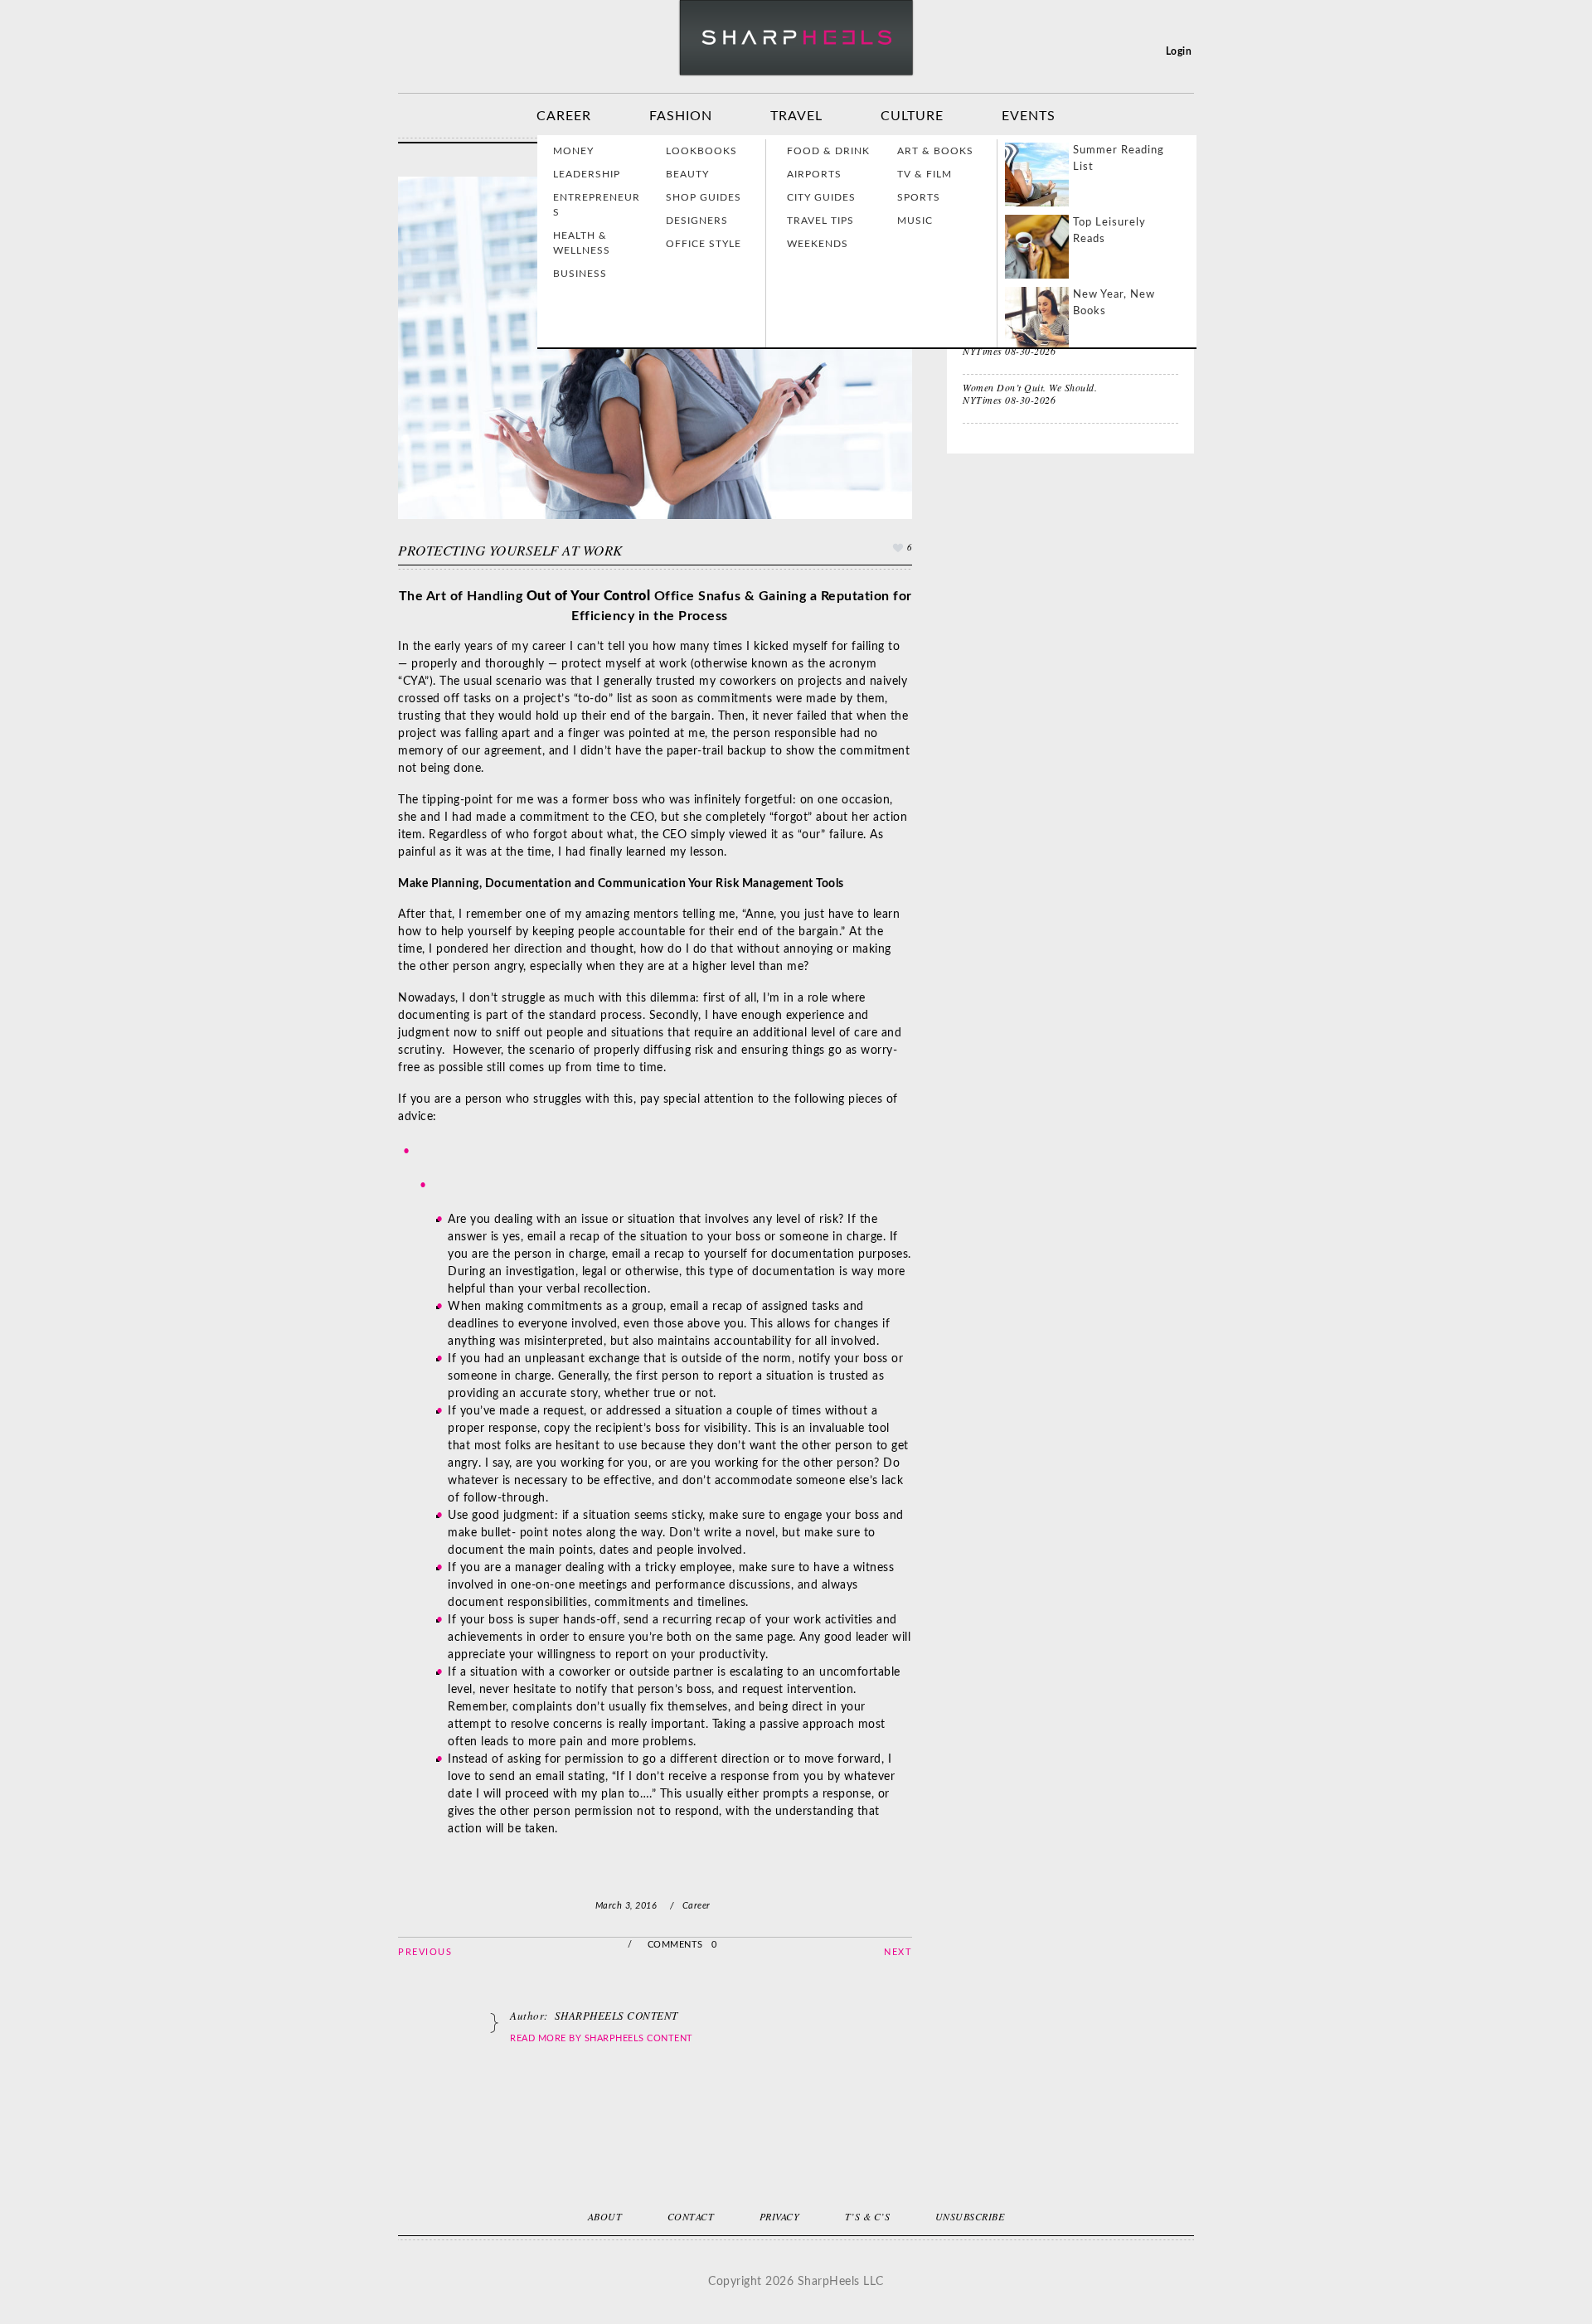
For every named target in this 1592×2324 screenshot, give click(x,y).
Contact (691, 2216)
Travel (796, 116)
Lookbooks (701, 151)
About (605, 2216)
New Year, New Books (1114, 303)
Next (898, 1952)
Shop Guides (704, 197)
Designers (697, 221)
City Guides (821, 197)
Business (580, 274)
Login (1179, 51)
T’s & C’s (868, 2216)
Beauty (687, 174)
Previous (425, 1952)
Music (915, 221)
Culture (912, 116)
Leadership (587, 174)
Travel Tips (820, 221)
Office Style (704, 244)
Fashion (681, 116)
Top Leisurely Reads (1109, 231)
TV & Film (925, 174)
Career (564, 116)
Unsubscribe (970, 2216)
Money (573, 151)
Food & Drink (828, 151)
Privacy (780, 2216)
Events (1029, 116)
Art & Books (935, 151)
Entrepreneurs (597, 205)
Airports (814, 174)
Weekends (818, 244)
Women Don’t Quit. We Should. (1030, 387)
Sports (919, 197)
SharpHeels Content (639, 2038)
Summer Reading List (1119, 159)
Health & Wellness (582, 243)
